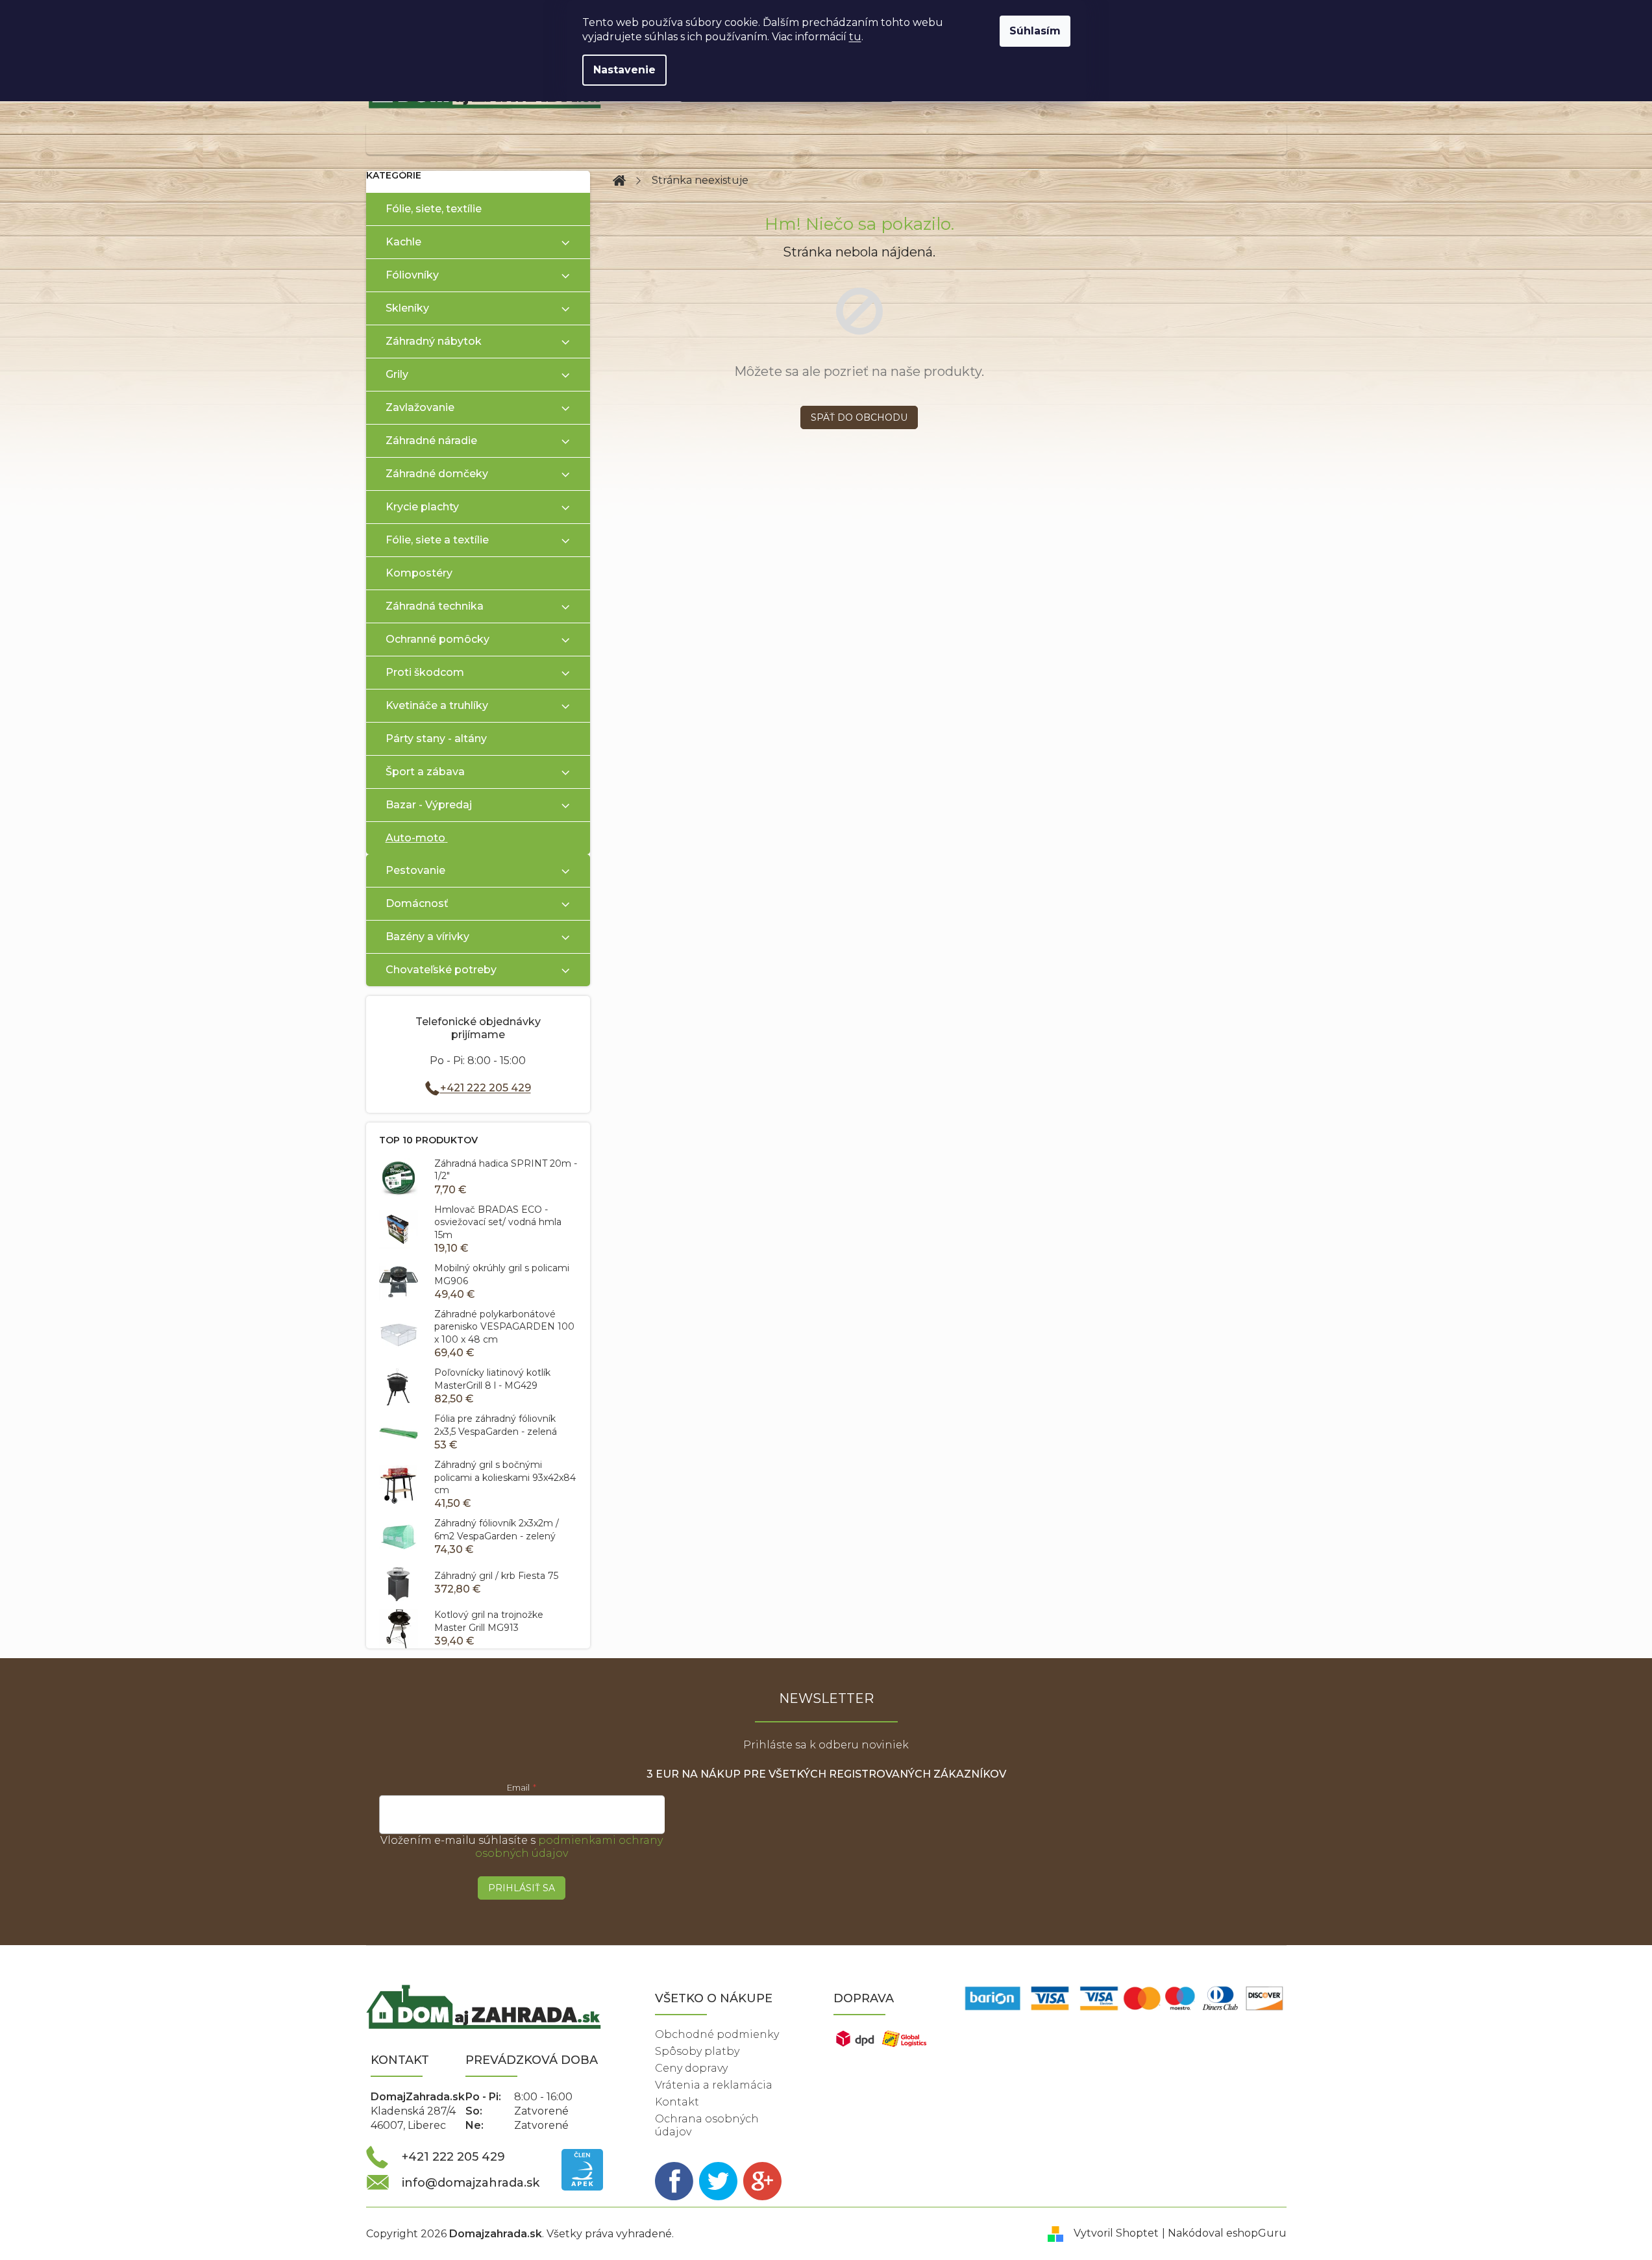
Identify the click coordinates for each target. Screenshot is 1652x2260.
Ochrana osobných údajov (707, 2125)
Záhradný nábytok (434, 341)
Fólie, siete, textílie (434, 209)
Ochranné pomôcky (438, 639)
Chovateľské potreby (441, 970)
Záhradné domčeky (437, 474)
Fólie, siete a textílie (437, 540)
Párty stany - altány (436, 739)
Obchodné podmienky (717, 2034)
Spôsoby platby (697, 2051)
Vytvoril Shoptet (1116, 2233)
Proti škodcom (425, 672)
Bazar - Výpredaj (429, 805)
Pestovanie (415, 870)
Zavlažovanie (420, 407)
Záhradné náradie (431, 441)
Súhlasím (1035, 31)
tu (855, 37)
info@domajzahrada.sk (471, 2183)
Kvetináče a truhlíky (437, 705)
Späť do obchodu (859, 417)
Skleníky (407, 308)
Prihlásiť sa (522, 1888)
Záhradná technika (435, 606)
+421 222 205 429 (486, 1088)
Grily (397, 374)
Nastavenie (624, 70)
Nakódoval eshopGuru (1227, 2233)
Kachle (403, 242)
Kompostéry (419, 573)
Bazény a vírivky (427, 937)
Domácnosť (417, 903)
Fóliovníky (412, 275)
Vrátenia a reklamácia (714, 2085)
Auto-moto (415, 838)
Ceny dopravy (691, 2068)
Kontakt (677, 2102)
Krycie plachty (422, 507)
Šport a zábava (425, 772)
